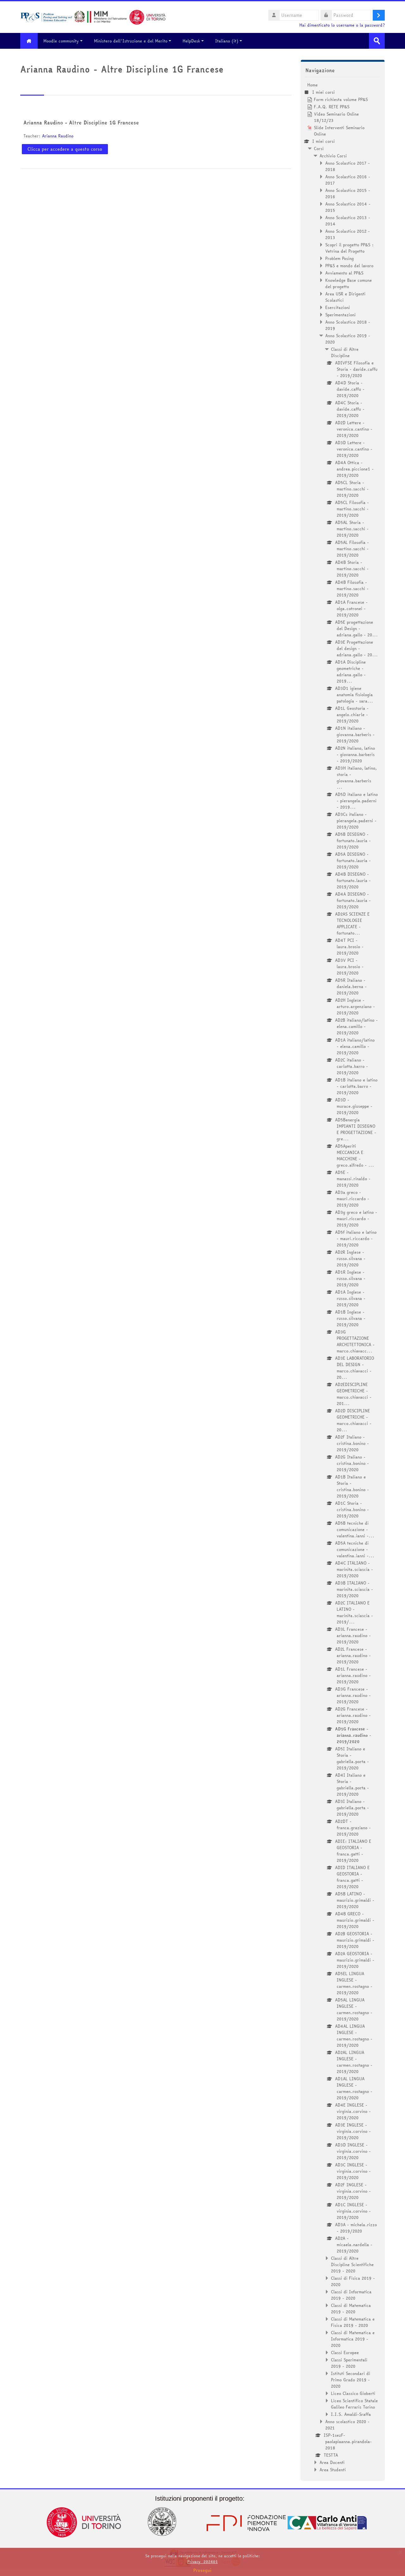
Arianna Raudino (58, 136)
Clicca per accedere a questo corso (65, 149)
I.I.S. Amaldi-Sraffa (351, 2414)
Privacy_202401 (202, 2562)
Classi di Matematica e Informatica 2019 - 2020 (353, 2339)
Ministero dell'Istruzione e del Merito (131, 41)
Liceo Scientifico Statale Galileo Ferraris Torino (354, 2404)
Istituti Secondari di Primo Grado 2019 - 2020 (351, 2380)
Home (312, 85)
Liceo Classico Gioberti (353, 2393)
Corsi (319, 148)
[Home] (93, 16)
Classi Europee (345, 2352)
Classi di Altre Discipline (345, 352)
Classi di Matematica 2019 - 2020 (351, 2308)
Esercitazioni (338, 307)
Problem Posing (340, 258)
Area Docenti (332, 2462)
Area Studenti (333, 2470)
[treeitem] (343, 1277)
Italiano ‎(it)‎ (227, 41)
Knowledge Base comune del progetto (349, 283)
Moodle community (61, 41)
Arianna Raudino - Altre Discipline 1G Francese (81, 123)
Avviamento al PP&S (344, 273)
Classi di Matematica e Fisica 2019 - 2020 (353, 2322)
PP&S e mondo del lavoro (349, 266)
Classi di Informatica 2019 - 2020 (351, 2295)
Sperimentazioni (340, 315)
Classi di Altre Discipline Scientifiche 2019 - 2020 (352, 2264)
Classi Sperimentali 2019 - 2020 (349, 2363)
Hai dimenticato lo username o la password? (342, 25)
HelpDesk (191, 41)
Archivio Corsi (333, 156)
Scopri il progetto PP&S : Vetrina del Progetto (349, 248)
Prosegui (202, 2570)
